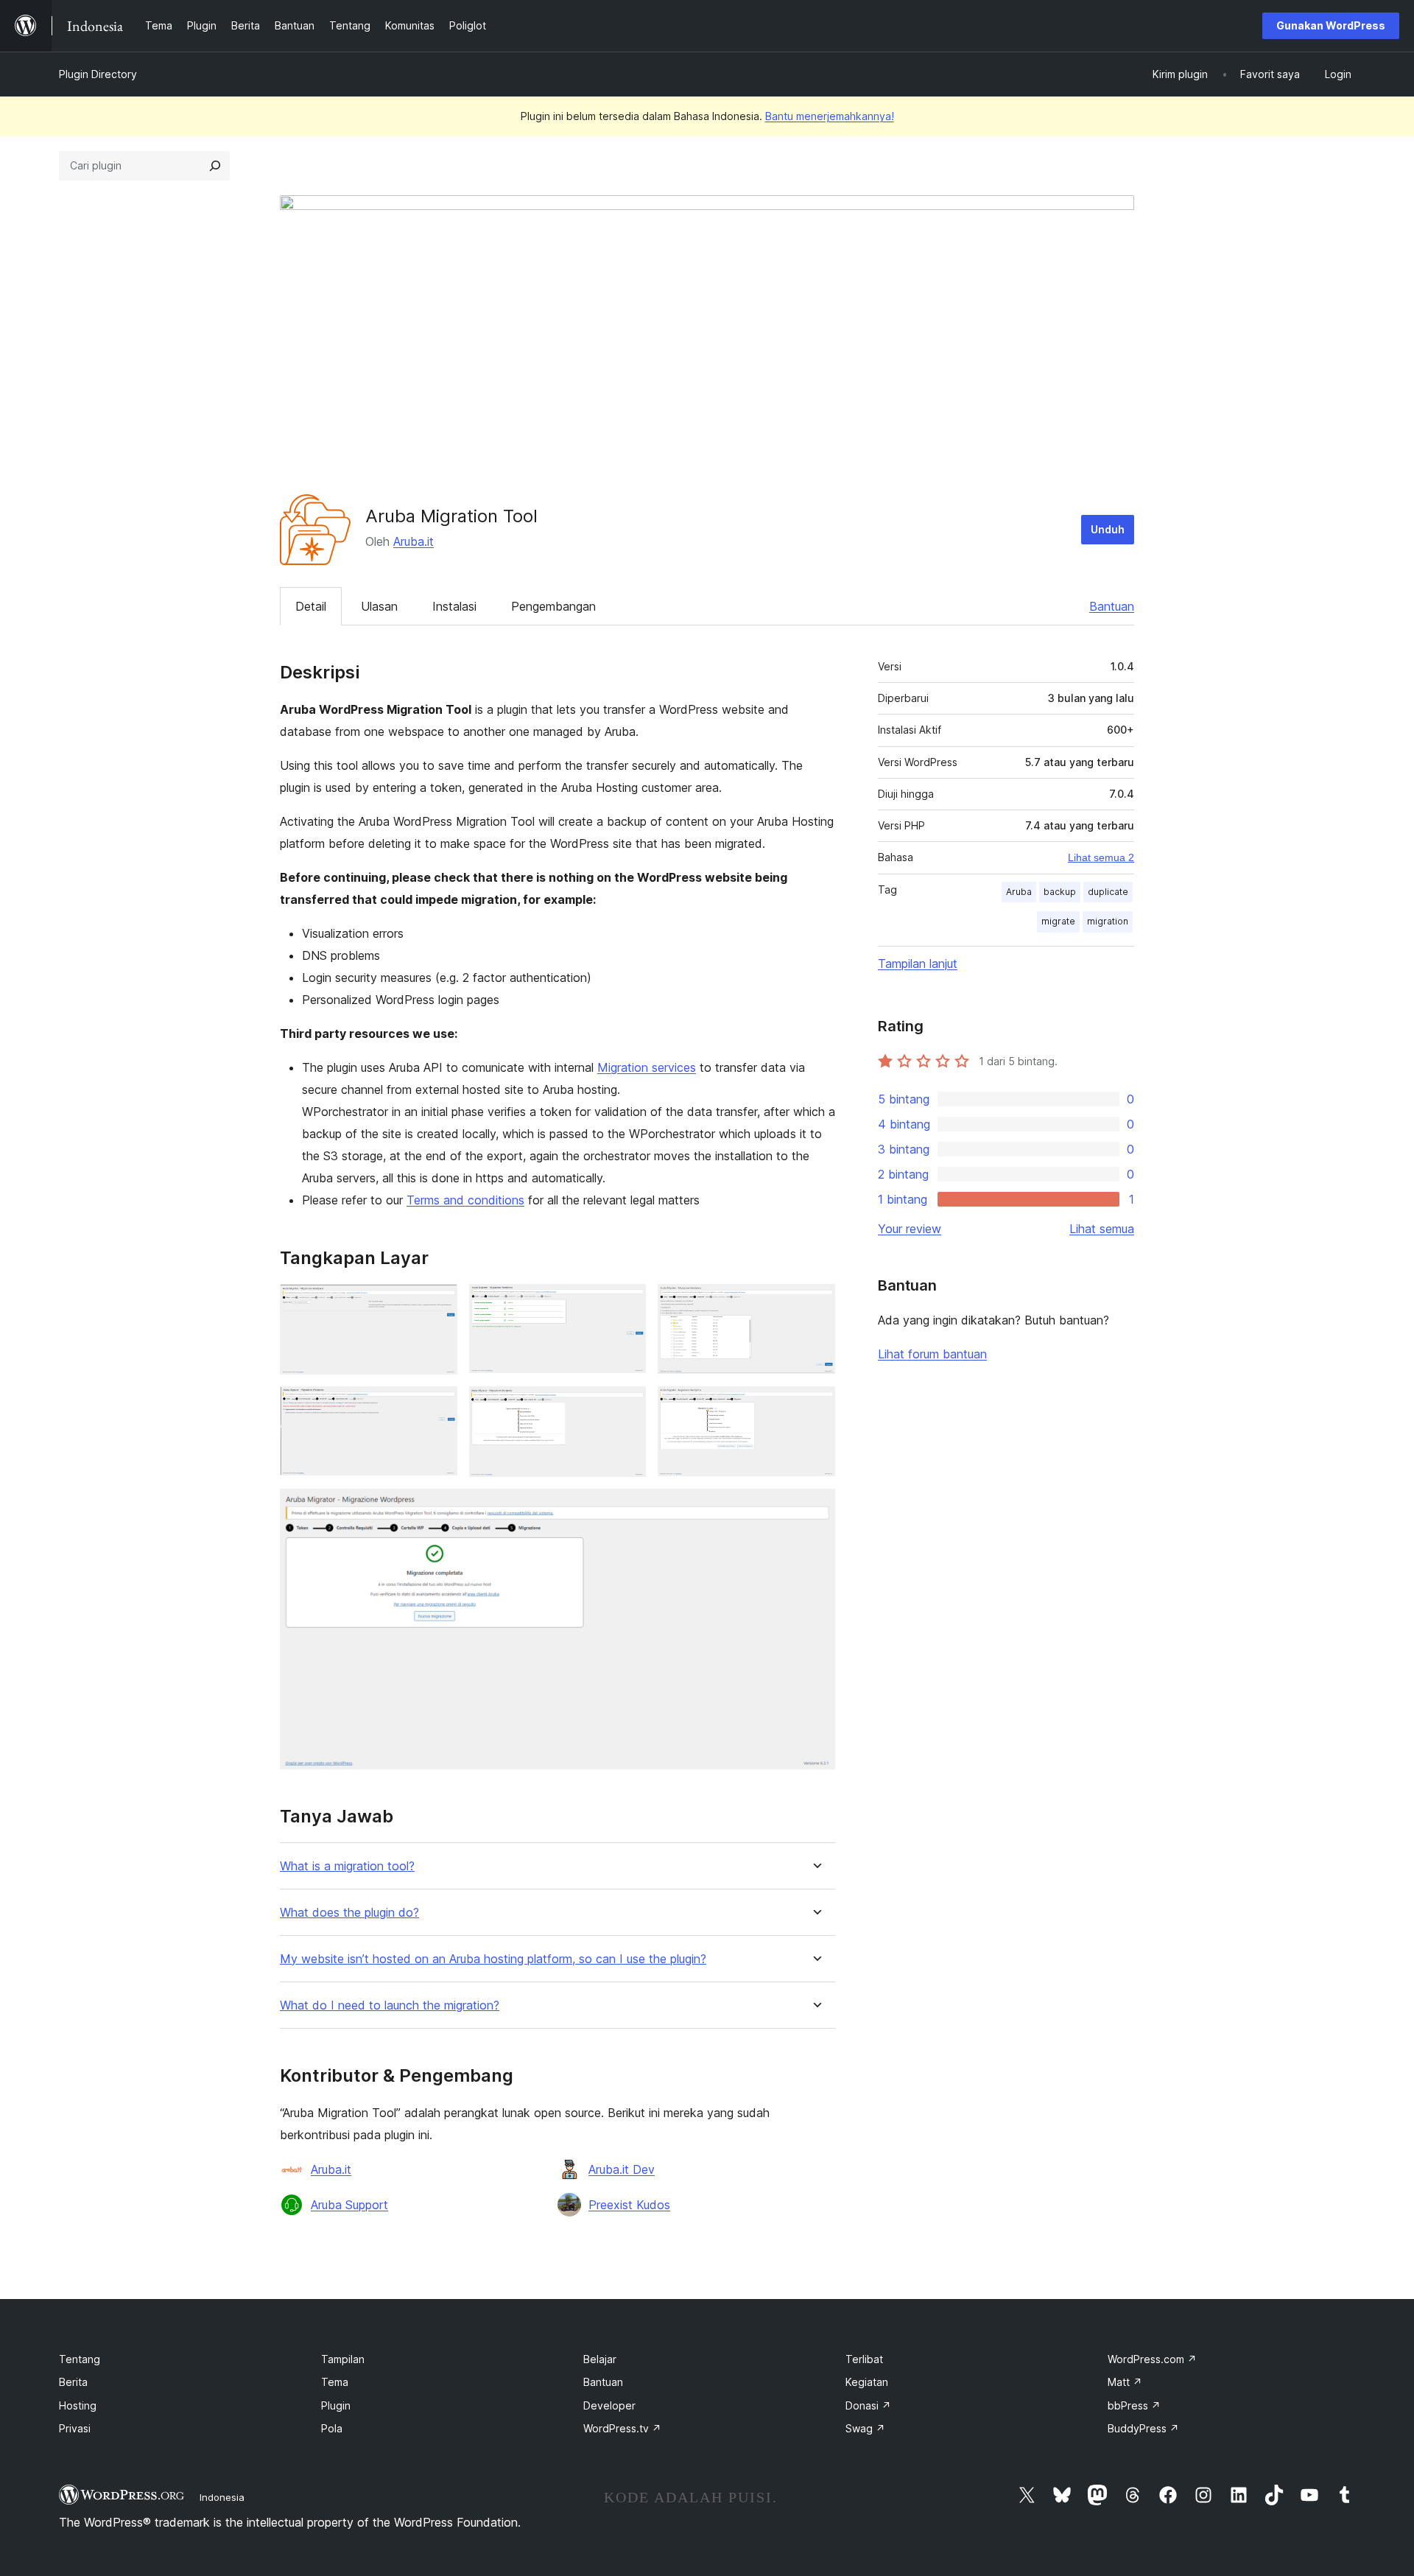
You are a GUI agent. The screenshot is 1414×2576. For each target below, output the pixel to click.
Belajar (600, 2359)
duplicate (1108, 892)
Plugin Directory (98, 74)
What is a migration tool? (347, 1866)
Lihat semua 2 (1101, 857)
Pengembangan (553, 606)
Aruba (1019, 892)
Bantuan (1112, 606)
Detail (311, 606)
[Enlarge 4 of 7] (437, 1406)
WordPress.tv (622, 2428)
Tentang (80, 2359)
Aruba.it (414, 541)
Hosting (78, 2405)
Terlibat (864, 2359)
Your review (910, 1229)
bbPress (1134, 2405)
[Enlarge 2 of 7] (626, 1304)
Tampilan (343, 2359)
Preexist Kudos (629, 2205)
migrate (1058, 921)
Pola (332, 2428)
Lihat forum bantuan (932, 1354)
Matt (1125, 2382)
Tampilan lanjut (918, 964)
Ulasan (379, 606)
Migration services (647, 1067)
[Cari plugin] (215, 166)
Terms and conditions (465, 1200)
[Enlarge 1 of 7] (437, 1304)
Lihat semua (1102, 1229)
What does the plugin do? (349, 1913)
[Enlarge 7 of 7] (815, 1509)
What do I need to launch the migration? (390, 2005)
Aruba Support (349, 2205)
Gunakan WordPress (1331, 25)
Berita (73, 2382)
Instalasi (454, 606)
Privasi (75, 2428)
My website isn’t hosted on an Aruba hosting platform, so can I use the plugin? (493, 1959)
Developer (609, 2405)
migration (1108, 921)
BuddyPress (1143, 2428)
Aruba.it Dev (622, 2169)
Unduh (1108, 529)
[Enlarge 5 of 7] (626, 1406)
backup (1060, 892)
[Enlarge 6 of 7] (815, 1406)
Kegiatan (867, 2382)
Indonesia (222, 2497)
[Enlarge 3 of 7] (815, 1304)
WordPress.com (1152, 2359)
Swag (865, 2428)
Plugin (336, 2405)
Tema (335, 2382)
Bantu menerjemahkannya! (830, 116)
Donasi (868, 2405)
